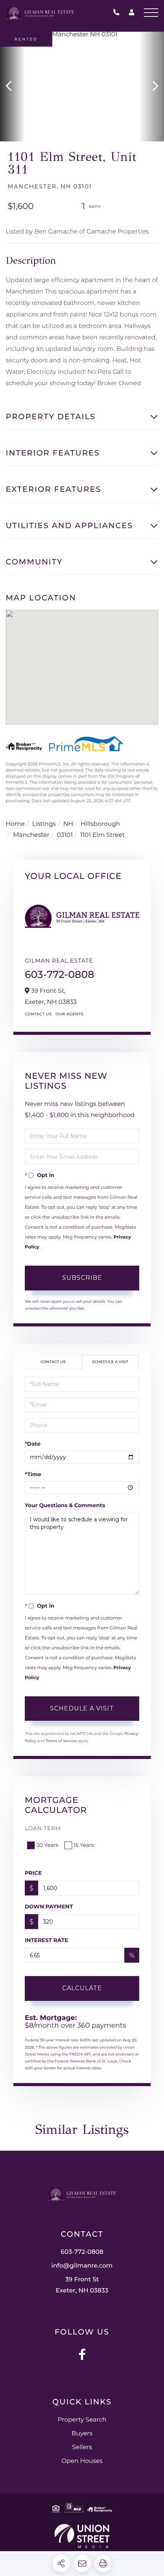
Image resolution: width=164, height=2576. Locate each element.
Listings (44, 824)
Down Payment (49, 1906)
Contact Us (38, 1014)
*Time (33, 1474)
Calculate (82, 1988)
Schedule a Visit (110, 1362)
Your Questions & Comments (65, 1505)
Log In (132, 14)
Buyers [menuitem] (82, 2434)
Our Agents (70, 1014)
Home (15, 824)
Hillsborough (100, 824)
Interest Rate (47, 1940)
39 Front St (82, 2285)
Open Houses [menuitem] (82, 2461)
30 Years (47, 1845)
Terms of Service (61, 1741)
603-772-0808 (118, 13)
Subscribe (82, 1278)
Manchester (31, 835)
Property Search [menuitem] (82, 2420)
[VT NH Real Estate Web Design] (82, 2536)
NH (68, 824)
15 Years (84, 1845)
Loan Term (43, 1828)
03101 (65, 835)
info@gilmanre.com (82, 2266)
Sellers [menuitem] (82, 2447)
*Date (33, 1444)
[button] (12, 87)
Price (33, 1873)
